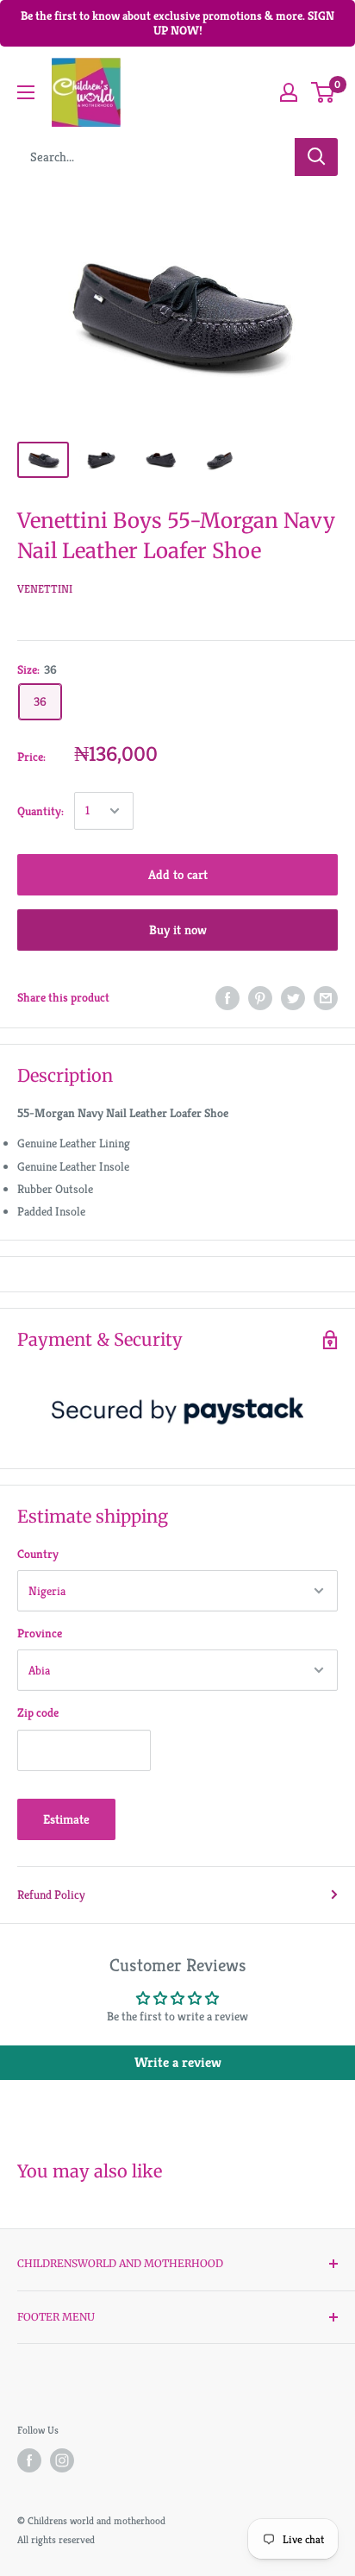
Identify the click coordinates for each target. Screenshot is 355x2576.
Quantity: (40, 811)
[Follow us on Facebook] (29, 2460)
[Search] (316, 157)
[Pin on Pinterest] (260, 998)
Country (38, 1554)
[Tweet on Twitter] (293, 998)
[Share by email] (326, 998)
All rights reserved (56, 2539)
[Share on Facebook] (227, 998)
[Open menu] (26, 92)
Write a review (178, 2062)
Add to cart (178, 874)
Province (40, 1633)
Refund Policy (51, 1894)
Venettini (45, 589)
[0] (324, 92)
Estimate (66, 1819)
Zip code (38, 1712)
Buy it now (178, 930)
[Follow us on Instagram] (62, 2460)
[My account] (289, 92)
